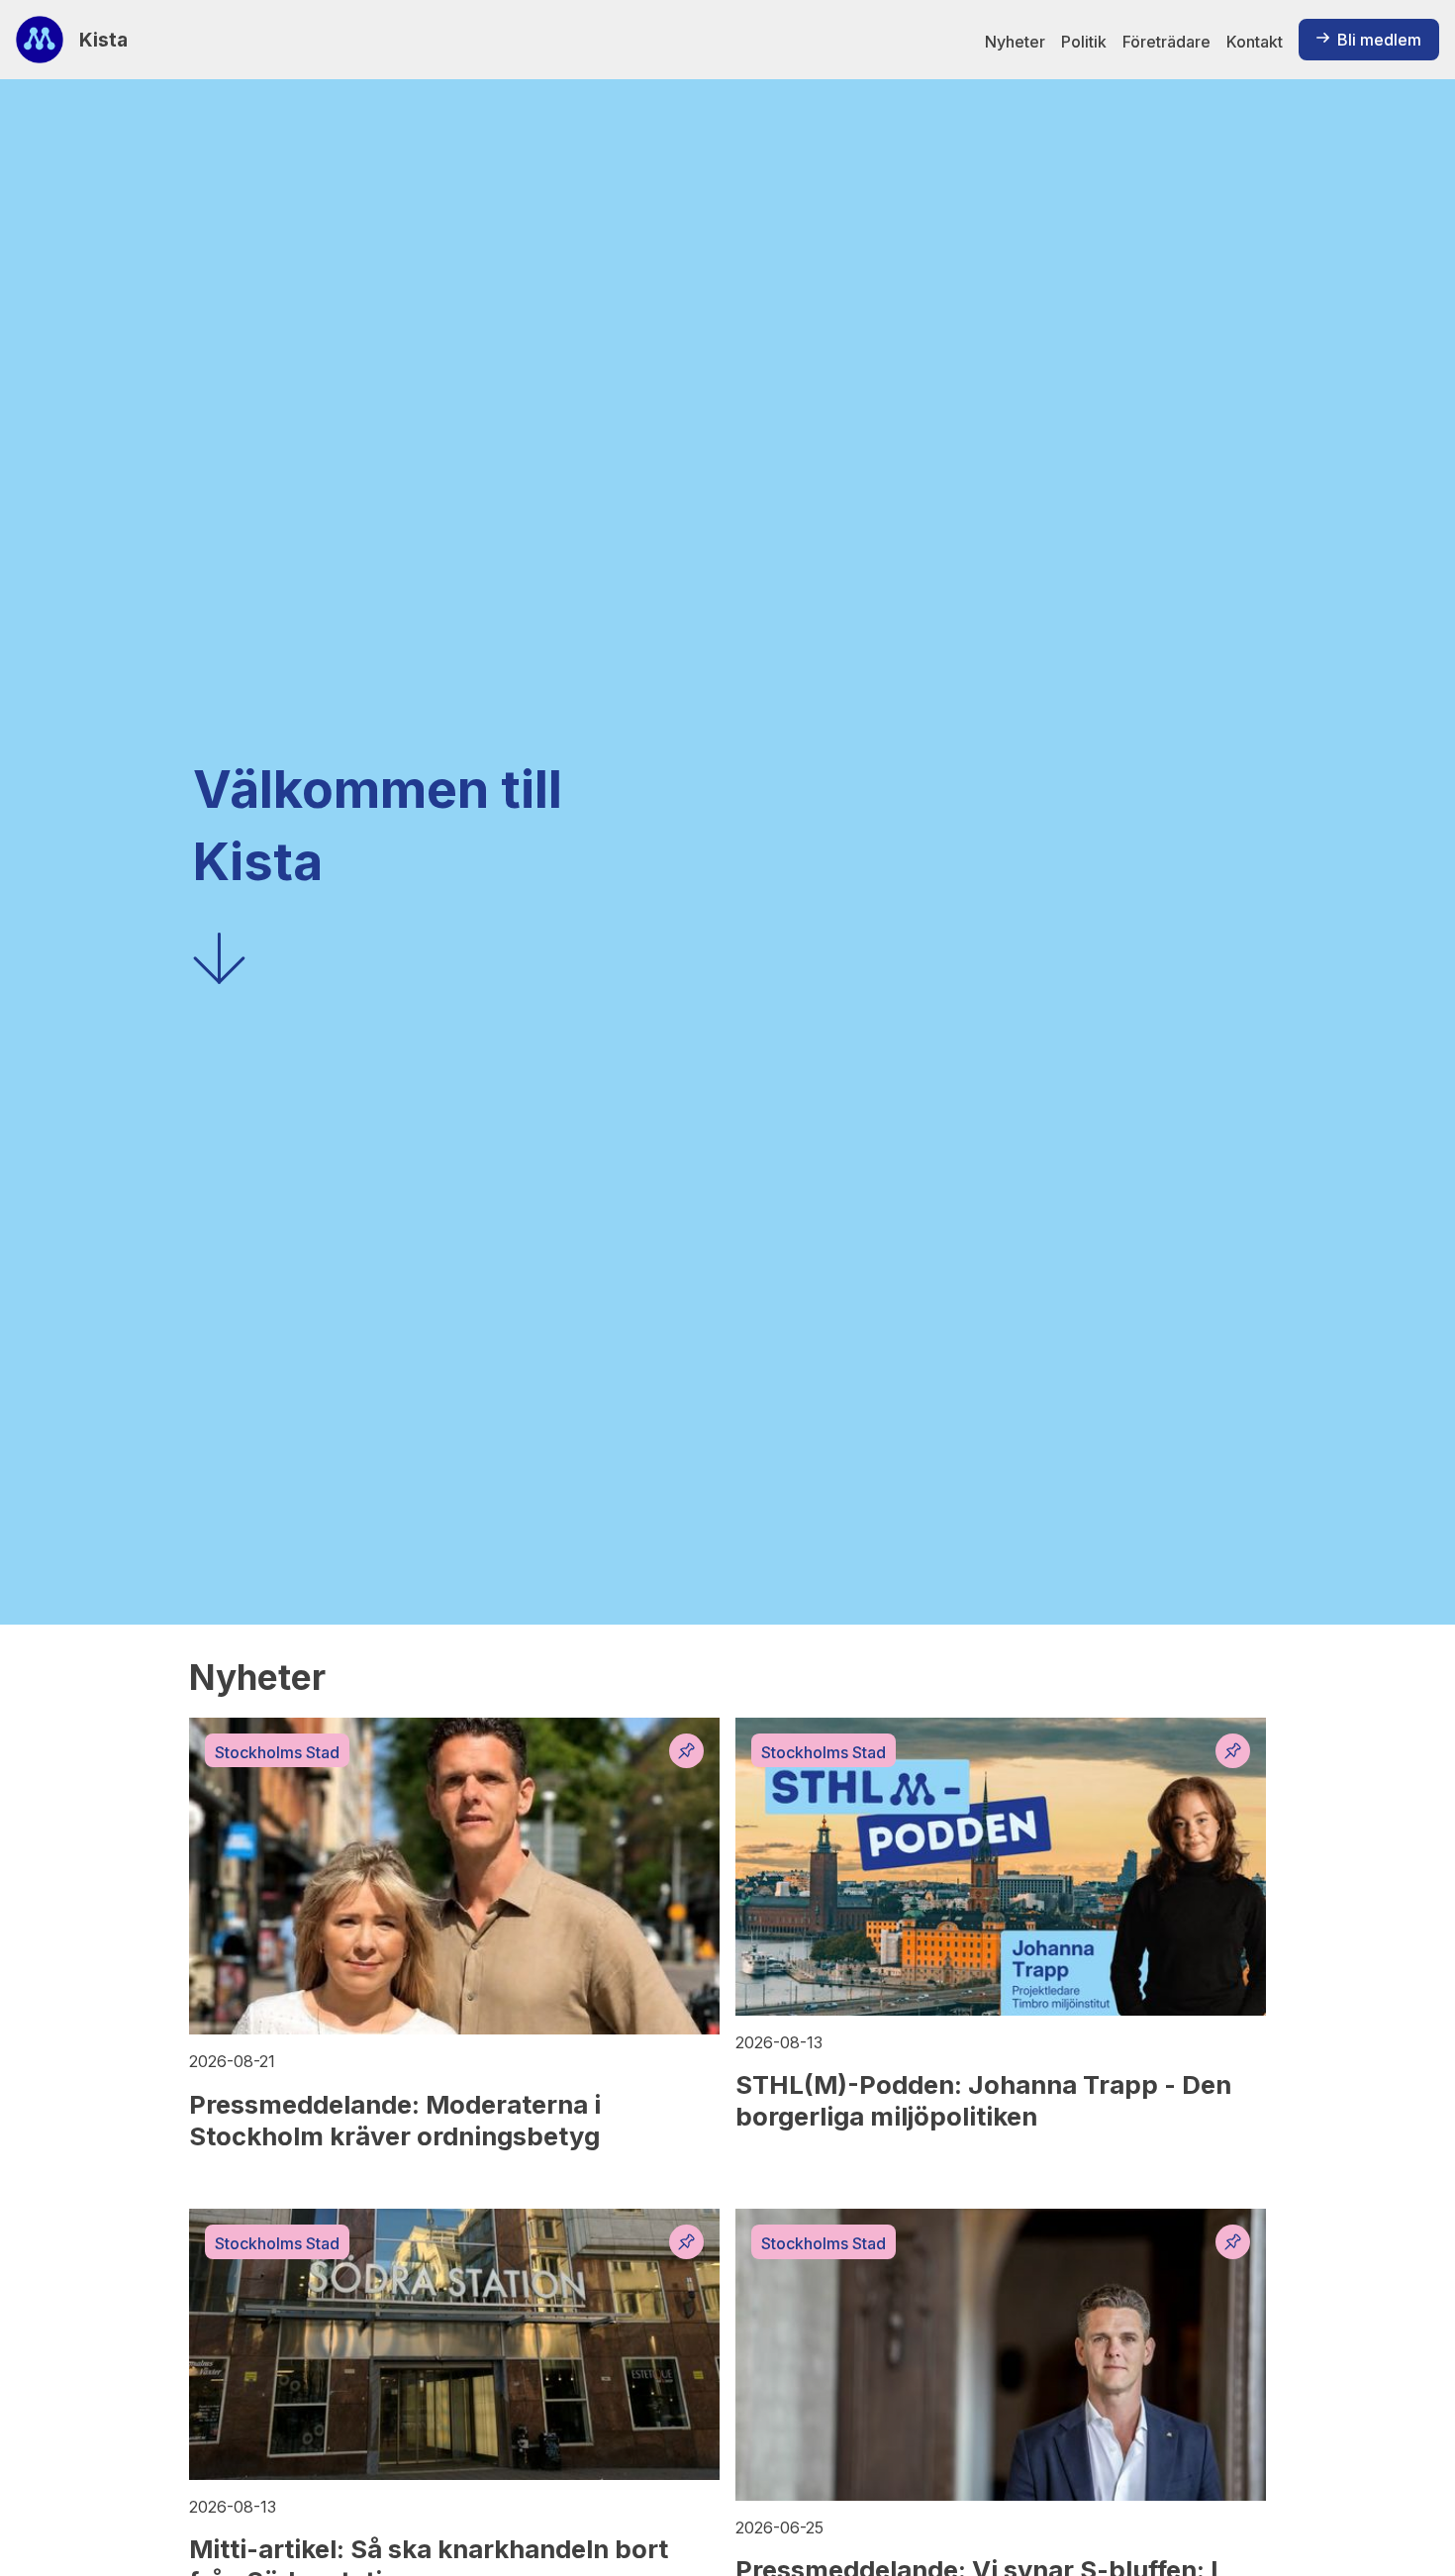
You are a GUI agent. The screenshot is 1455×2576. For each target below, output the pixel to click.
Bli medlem (1379, 40)
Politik (1084, 42)
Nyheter (1015, 42)
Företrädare (1166, 42)
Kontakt (1255, 42)
